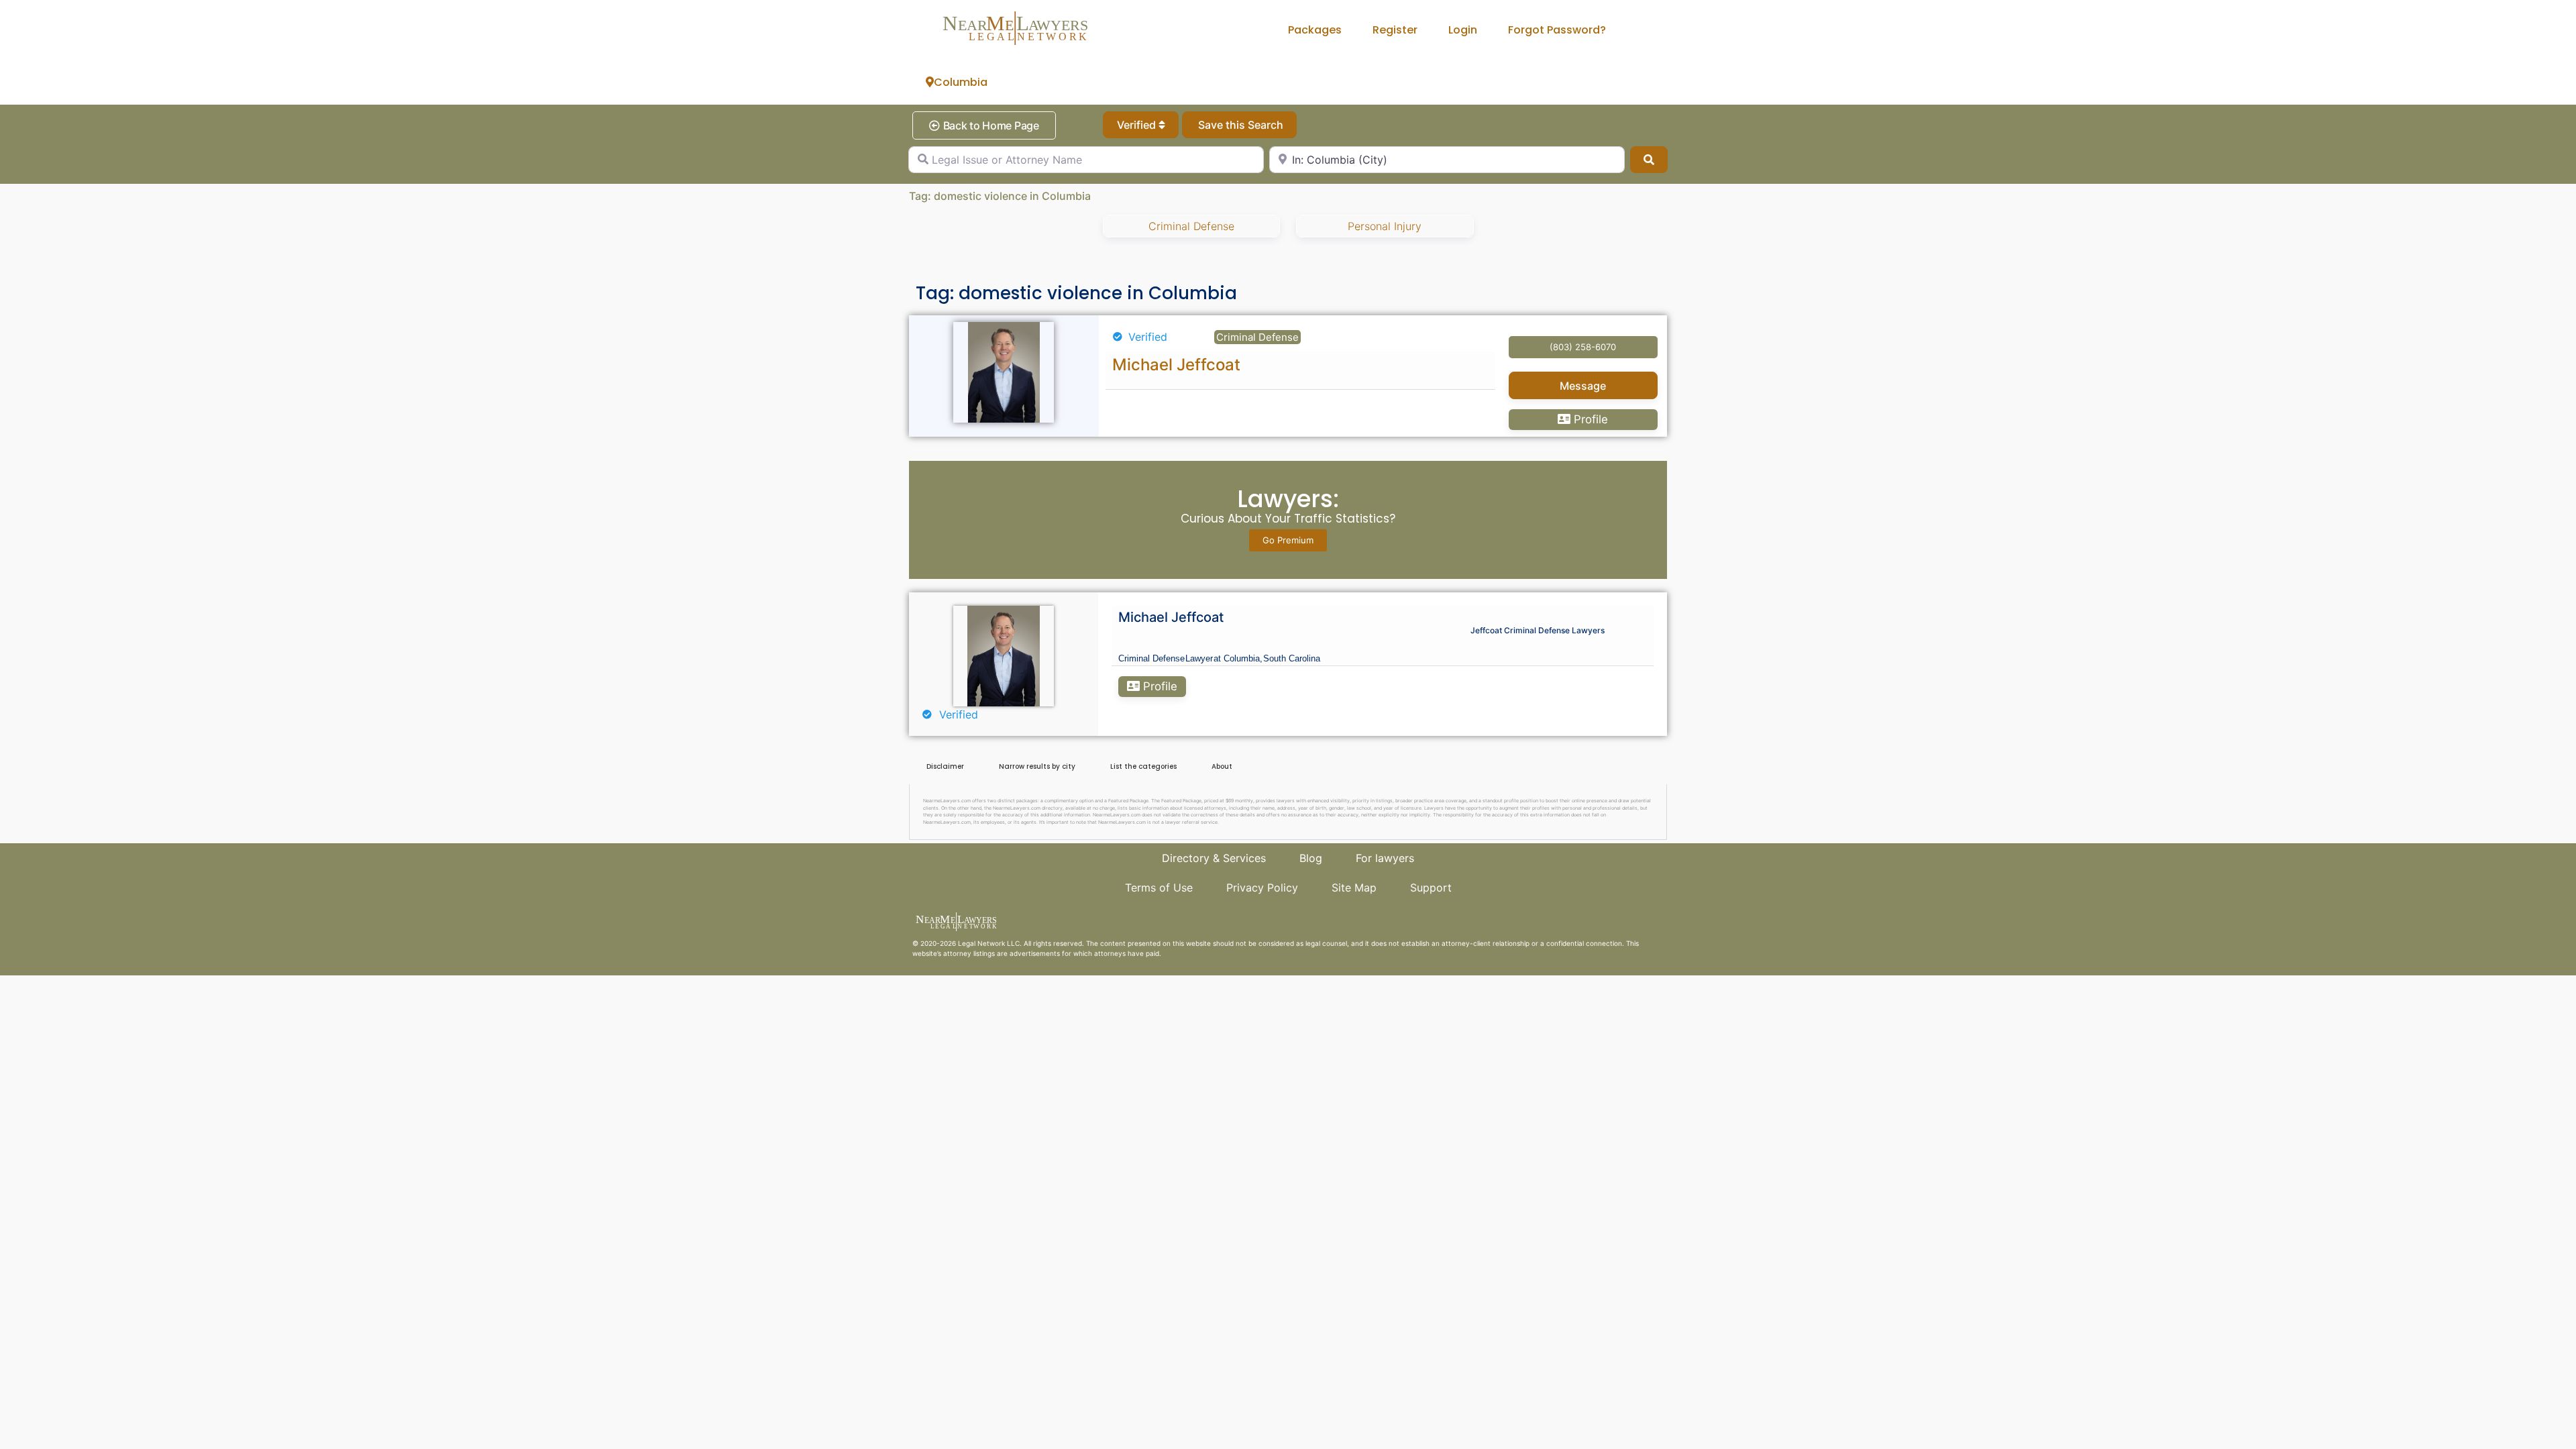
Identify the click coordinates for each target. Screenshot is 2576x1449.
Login (1463, 30)
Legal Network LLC (989, 943)
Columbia (961, 82)
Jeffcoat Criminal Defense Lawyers (1538, 630)
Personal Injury (1385, 226)
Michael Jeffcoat (1176, 365)
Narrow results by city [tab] (1037, 766)
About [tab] (1222, 766)
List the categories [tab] (1143, 766)
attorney (957, 953)
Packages (1315, 30)
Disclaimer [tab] (945, 766)
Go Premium (1288, 540)
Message (1583, 386)
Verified (1138, 125)
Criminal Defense (1191, 226)
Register (1395, 30)
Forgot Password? (1557, 30)
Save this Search (1239, 125)
